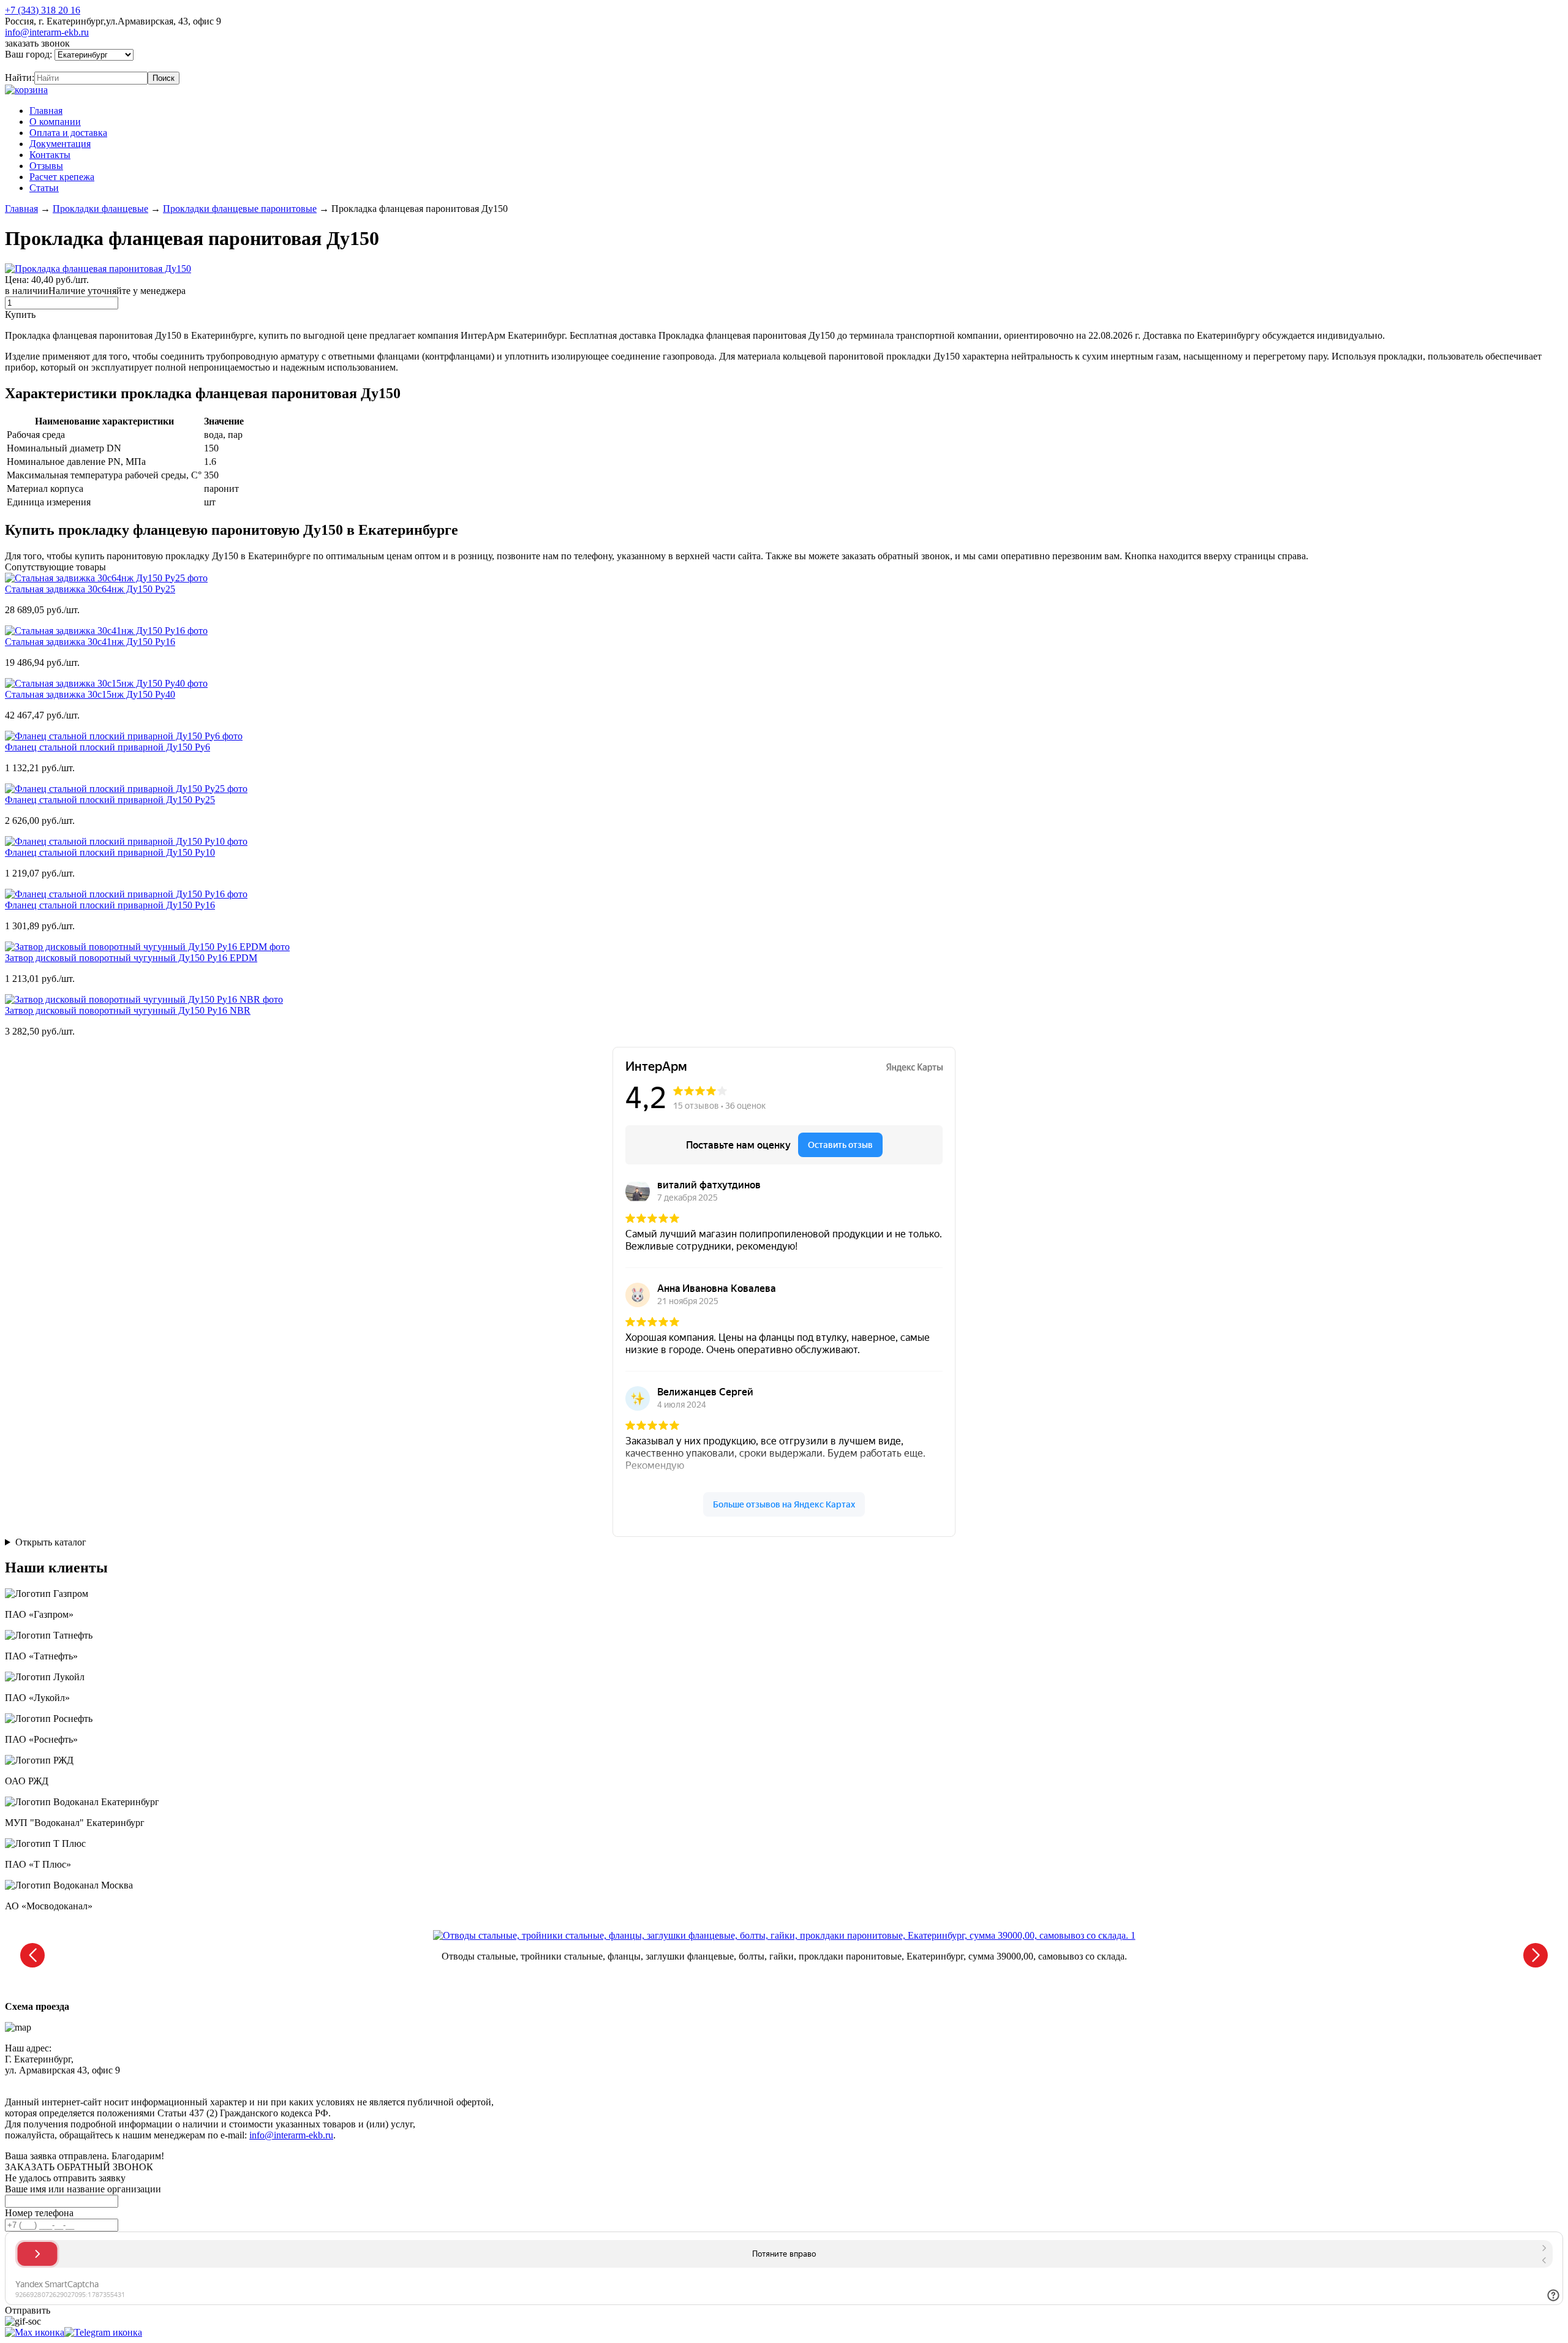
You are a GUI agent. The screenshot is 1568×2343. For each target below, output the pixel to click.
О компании (55, 122)
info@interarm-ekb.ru (47, 32)
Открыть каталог (51, 1542)
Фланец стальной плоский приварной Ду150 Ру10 (110, 852)
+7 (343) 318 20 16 (43, 10)
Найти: (20, 77)
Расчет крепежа (62, 177)
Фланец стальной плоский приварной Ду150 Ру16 (110, 905)
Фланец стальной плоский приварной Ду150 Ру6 (107, 747)
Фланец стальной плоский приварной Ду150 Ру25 (110, 800)
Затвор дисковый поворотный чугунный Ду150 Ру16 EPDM (131, 958)
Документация (60, 144)
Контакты (50, 155)
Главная (46, 111)
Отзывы (46, 166)
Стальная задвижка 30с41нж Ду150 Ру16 (90, 642)
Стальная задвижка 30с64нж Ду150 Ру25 (90, 589)
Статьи (44, 188)
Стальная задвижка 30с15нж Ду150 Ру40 (90, 694)
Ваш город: (30, 54)
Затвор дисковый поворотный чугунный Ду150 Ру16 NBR (128, 1010)
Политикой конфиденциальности (286, 2081)
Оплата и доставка (68, 133)
